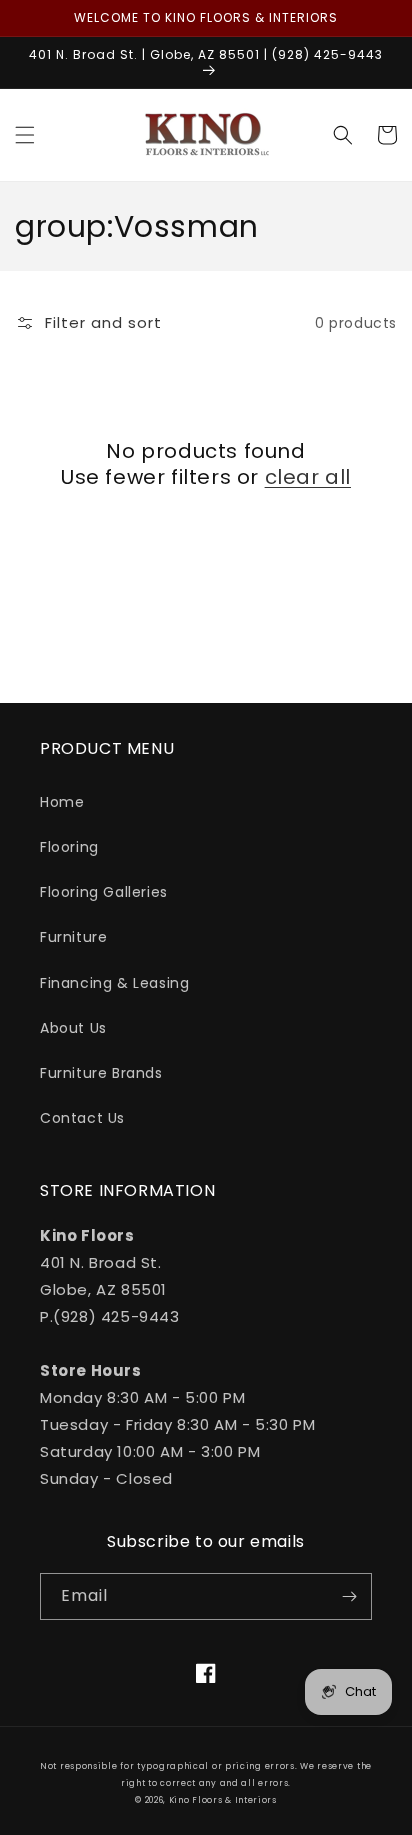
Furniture (73, 937)
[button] (25, 135)
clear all (308, 477)
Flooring (69, 847)
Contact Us (82, 1118)
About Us (73, 1028)
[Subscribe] (349, 1596)
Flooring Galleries (104, 892)
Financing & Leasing (114, 983)
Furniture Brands (101, 1073)
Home (62, 802)
